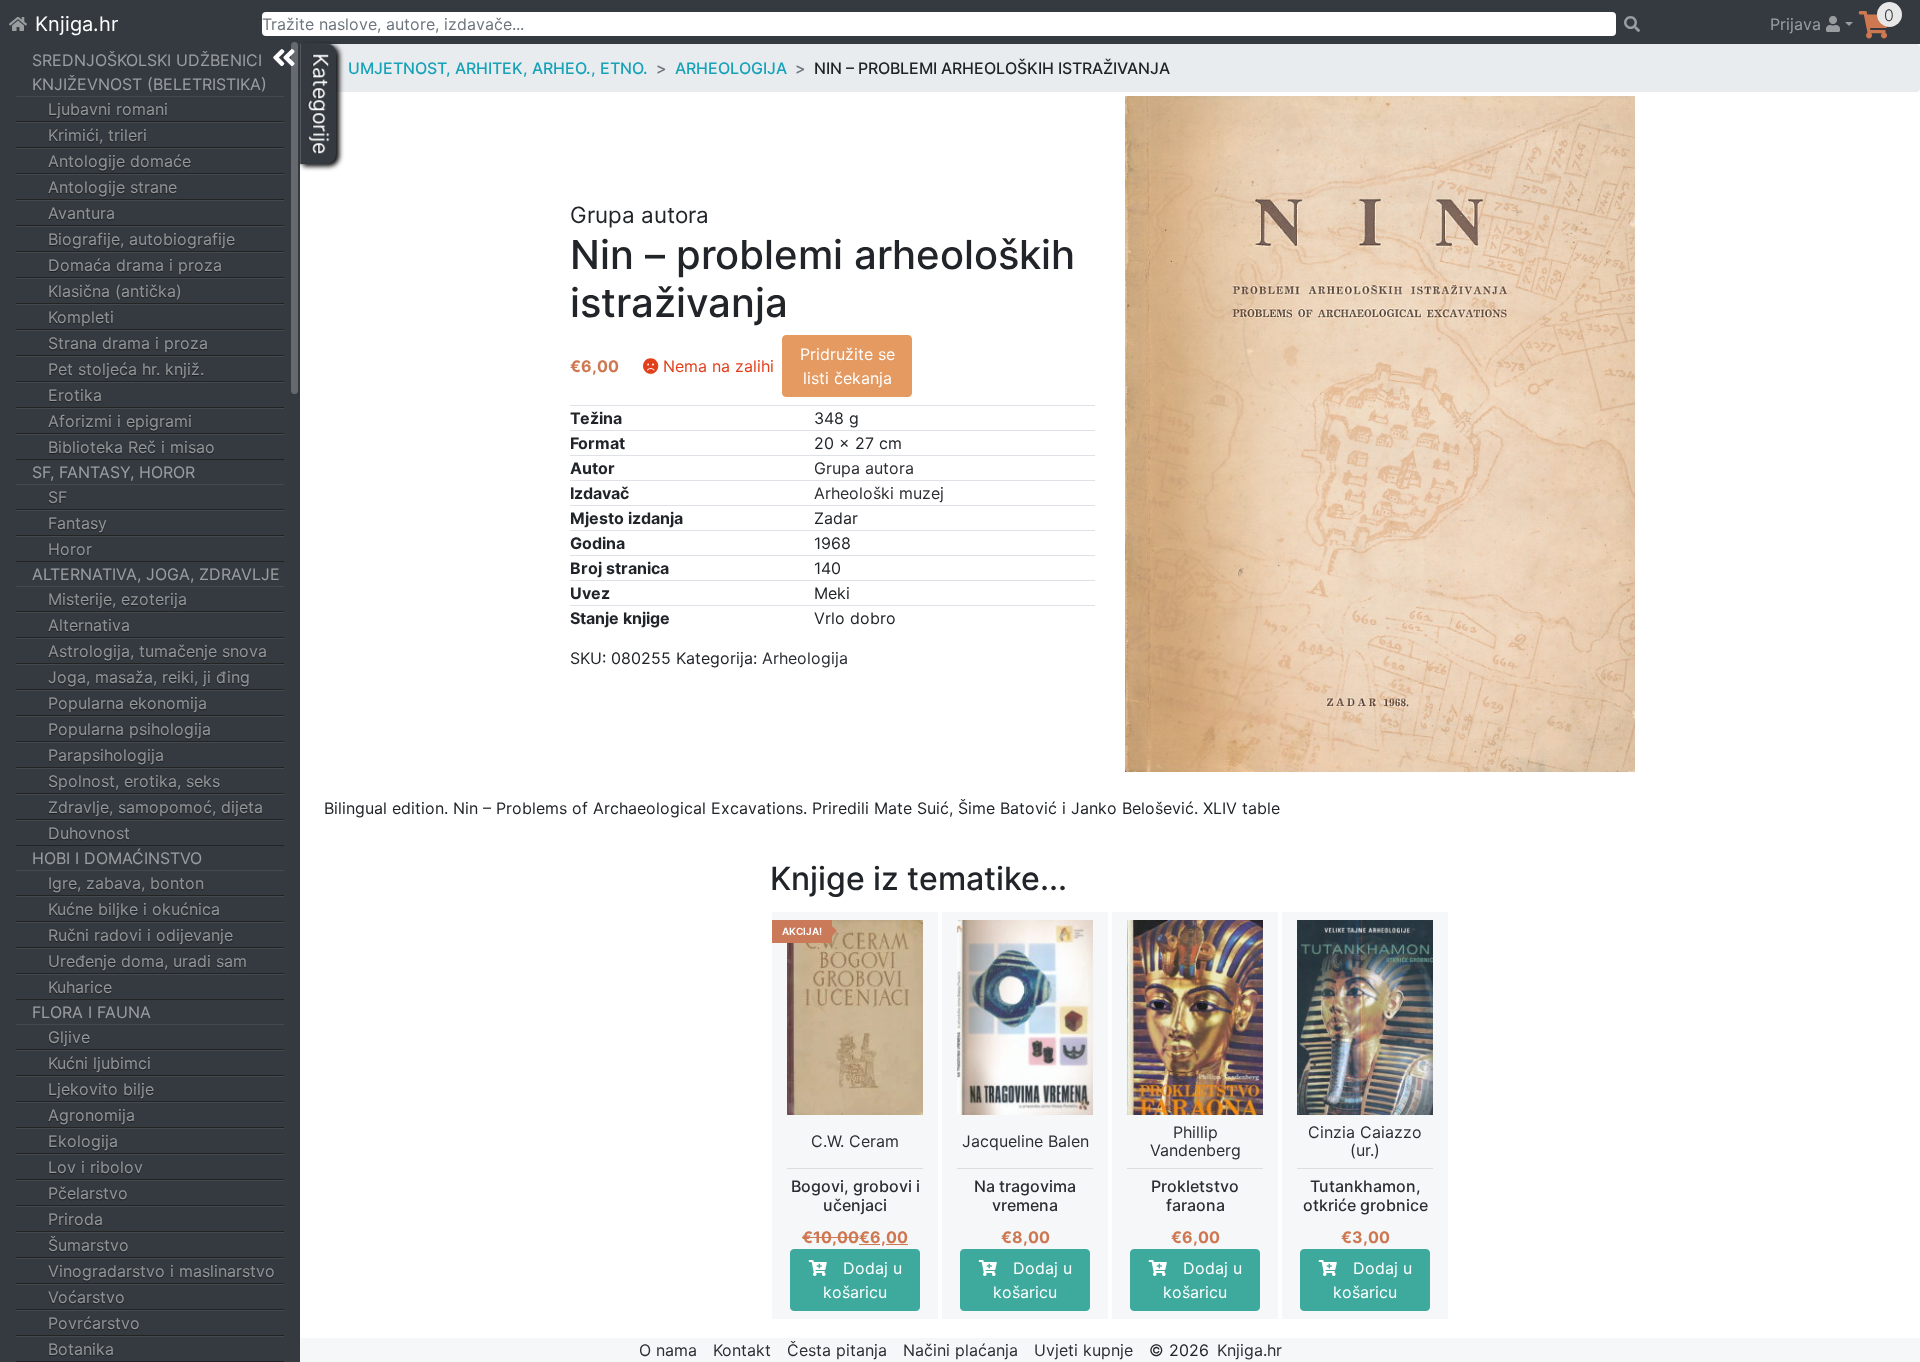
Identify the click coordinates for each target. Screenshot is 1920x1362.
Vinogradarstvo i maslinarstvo (161, 1271)
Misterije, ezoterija (117, 599)
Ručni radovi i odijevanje (140, 935)
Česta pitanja (837, 1350)
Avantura (81, 213)
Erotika (75, 395)
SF (57, 497)
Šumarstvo (88, 1245)
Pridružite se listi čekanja (847, 366)
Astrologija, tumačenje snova (157, 651)
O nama (668, 1350)
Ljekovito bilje (101, 1089)
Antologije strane (112, 187)
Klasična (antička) (115, 291)
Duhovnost (89, 833)
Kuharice (80, 987)
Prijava (1798, 24)
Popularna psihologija (129, 729)
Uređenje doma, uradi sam (147, 961)
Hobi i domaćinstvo (117, 858)
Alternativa (89, 625)
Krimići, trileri (97, 135)
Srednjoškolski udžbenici (147, 60)
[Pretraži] (1683, 24)
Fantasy (77, 523)
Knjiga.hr (76, 24)
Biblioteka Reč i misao (131, 447)
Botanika (81, 1349)
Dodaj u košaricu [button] (862, 1280)
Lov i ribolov (95, 1167)
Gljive (69, 1037)
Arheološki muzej (879, 493)
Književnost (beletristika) (149, 84)
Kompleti (81, 317)
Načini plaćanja (960, 1350)
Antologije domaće (119, 161)
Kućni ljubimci (99, 1063)
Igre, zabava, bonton (126, 883)
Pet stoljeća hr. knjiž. (126, 369)
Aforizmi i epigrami (120, 421)
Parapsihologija (106, 755)
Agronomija (91, 1115)
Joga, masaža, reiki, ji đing (149, 677)
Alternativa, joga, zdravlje (156, 574)
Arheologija (731, 68)
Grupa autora (864, 468)
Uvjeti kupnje (1083, 1350)
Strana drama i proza (128, 343)
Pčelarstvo (88, 1193)
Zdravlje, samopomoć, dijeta (155, 807)
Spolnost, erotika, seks (134, 781)
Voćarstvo (86, 1297)
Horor (70, 549)
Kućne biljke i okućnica (134, 909)
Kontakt (742, 1350)
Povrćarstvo (94, 1323)
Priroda (75, 1219)
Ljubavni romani (108, 109)
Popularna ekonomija (127, 703)
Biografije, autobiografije (141, 239)
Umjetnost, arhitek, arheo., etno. (498, 68)
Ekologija (83, 1141)
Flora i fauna (91, 1012)
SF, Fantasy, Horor (113, 472)
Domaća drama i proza (135, 265)
